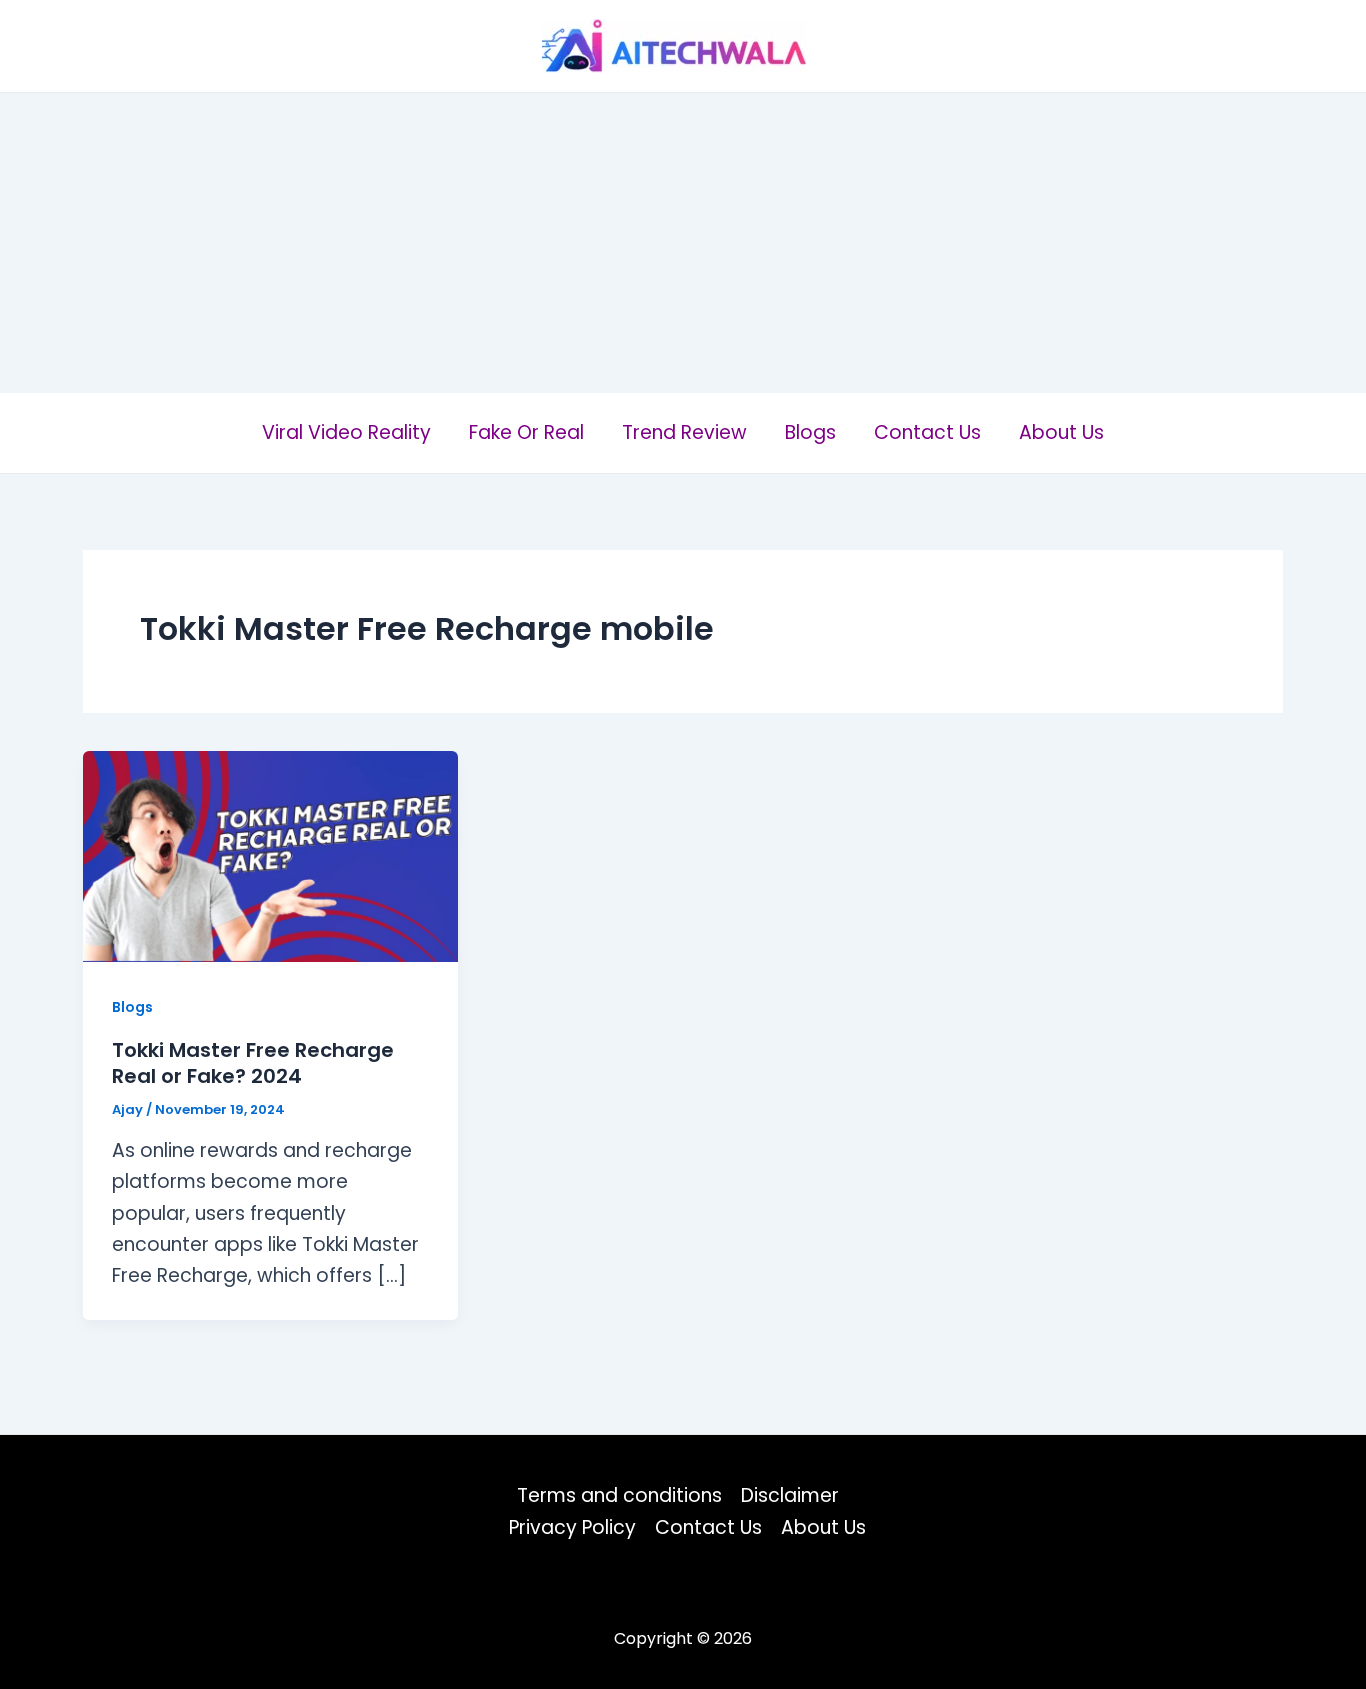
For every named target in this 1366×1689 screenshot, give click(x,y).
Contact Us (927, 432)
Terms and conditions (619, 1495)
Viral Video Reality (346, 432)
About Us (1061, 432)
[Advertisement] (683, 243)
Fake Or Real (526, 432)
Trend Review (684, 432)
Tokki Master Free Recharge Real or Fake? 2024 (253, 1063)
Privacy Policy (572, 1527)
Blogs (810, 432)
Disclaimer (790, 1495)
